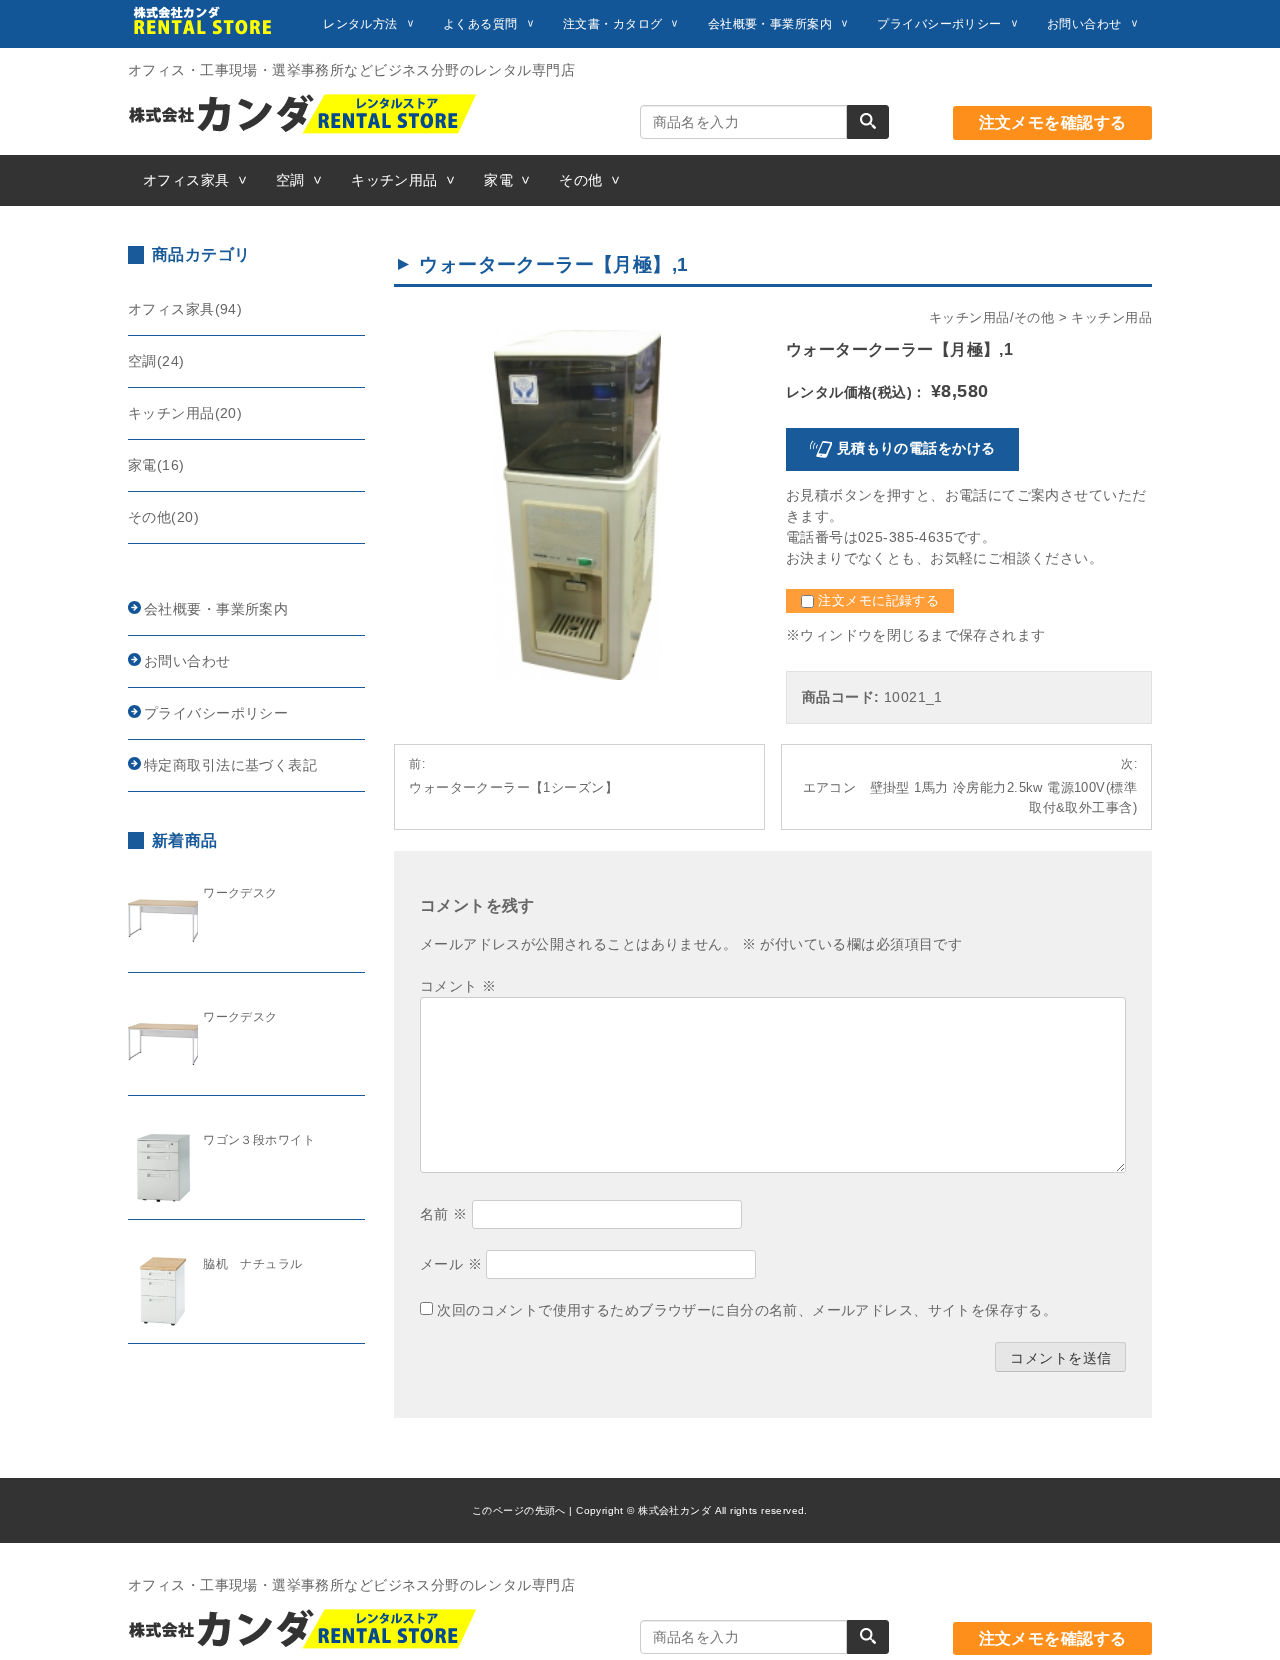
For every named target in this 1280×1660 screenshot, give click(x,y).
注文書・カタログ (612, 24)
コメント (458, 986)
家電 (498, 180)
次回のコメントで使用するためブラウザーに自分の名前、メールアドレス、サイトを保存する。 (747, 1310)
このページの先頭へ (519, 1510)
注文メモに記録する (876, 601)
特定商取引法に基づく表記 (230, 765)
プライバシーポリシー (939, 24)
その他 (580, 180)
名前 (444, 1214)
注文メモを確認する (1053, 122)
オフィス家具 (186, 180)
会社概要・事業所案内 (770, 24)
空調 (290, 180)
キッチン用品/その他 (991, 318)
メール (451, 1264)
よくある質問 (480, 24)
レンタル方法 (360, 24)
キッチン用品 (394, 180)
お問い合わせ (1084, 24)
